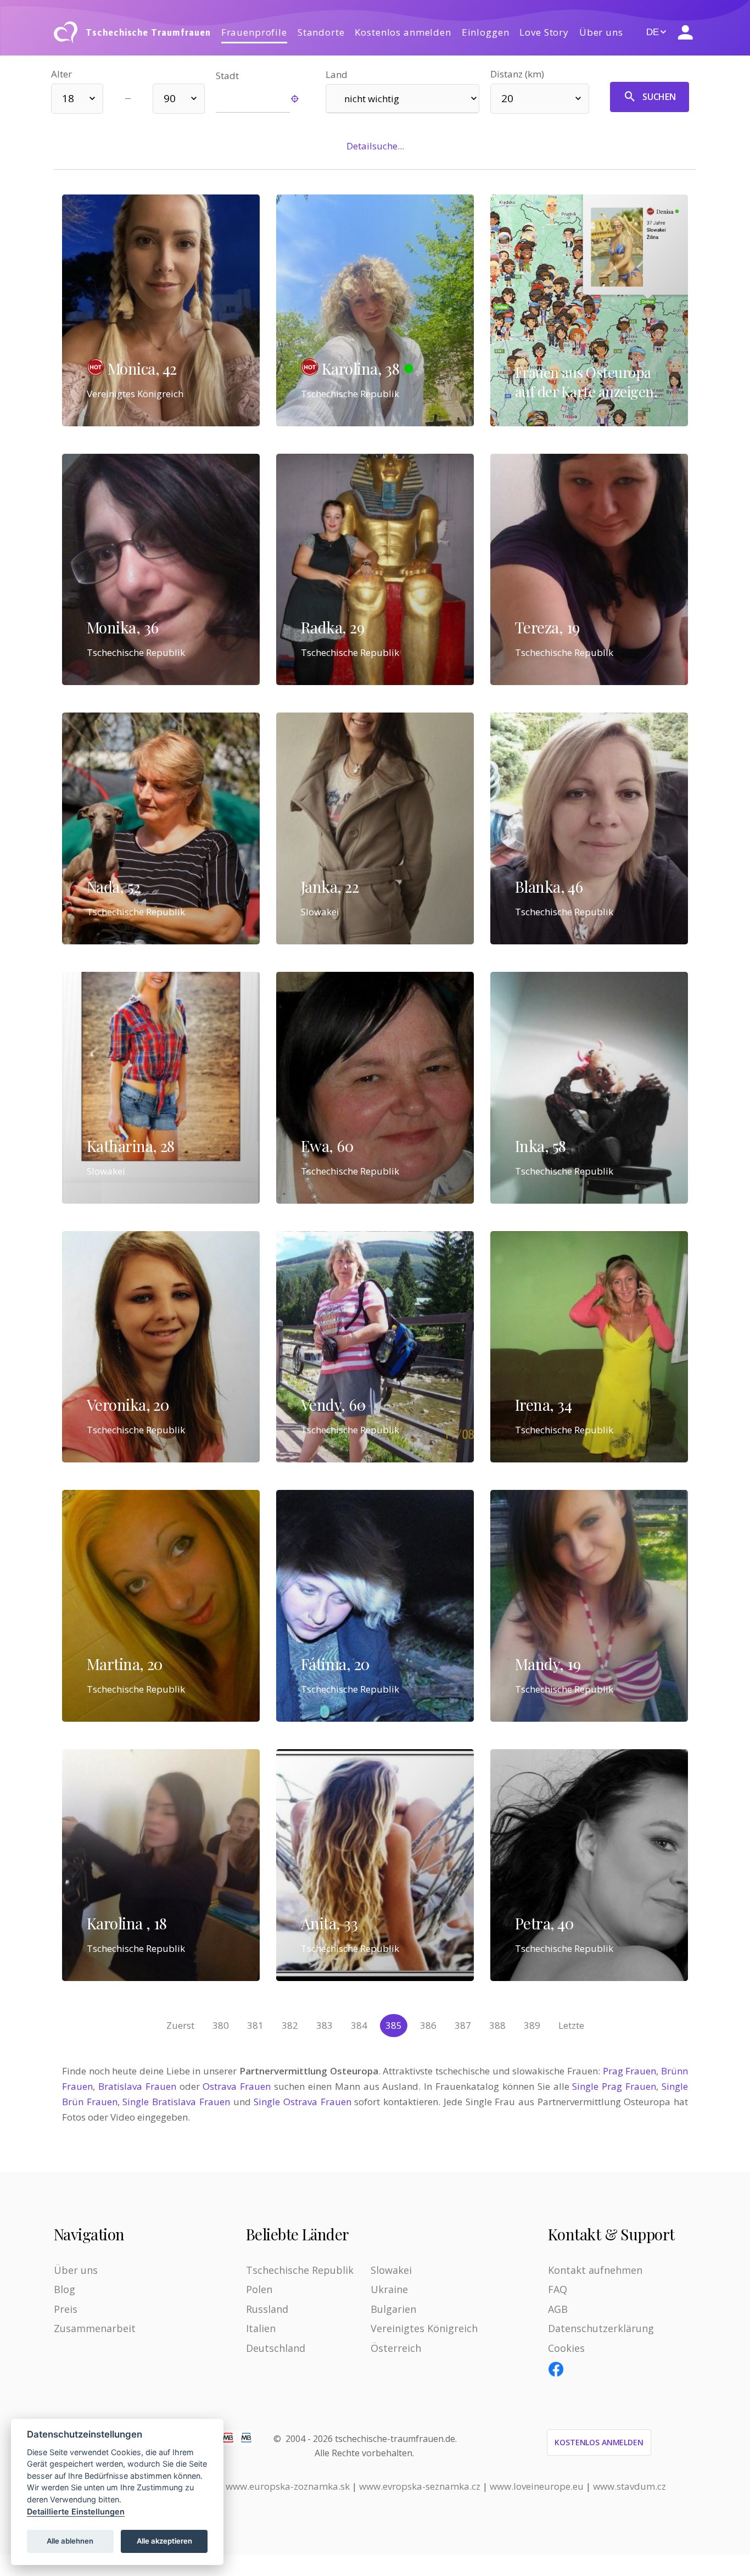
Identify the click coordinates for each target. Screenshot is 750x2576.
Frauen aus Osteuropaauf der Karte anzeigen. (586, 382)
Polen (259, 2289)
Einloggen (486, 32)
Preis (66, 2309)
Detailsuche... (375, 146)
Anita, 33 (329, 1923)
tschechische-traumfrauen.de (395, 2439)
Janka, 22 (330, 886)
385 (394, 2025)
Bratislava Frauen (137, 2086)
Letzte (571, 2025)
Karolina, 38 (362, 368)
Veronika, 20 (128, 1404)
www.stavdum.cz (629, 2486)
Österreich (396, 2348)
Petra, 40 (544, 1923)
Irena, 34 (543, 1404)
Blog (65, 2289)
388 (497, 2025)
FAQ (558, 2289)
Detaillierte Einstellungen (76, 2511)
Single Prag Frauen (614, 2086)
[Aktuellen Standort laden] (302, 99)
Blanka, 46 (549, 886)
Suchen (659, 97)
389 (532, 2025)
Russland (267, 2309)
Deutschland (276, 2348)
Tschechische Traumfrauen (148, 32)
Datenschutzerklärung (601, 2328)
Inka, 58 (541, 1146)
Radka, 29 (332, 627)
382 (290, 2025)
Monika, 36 (122, 627)
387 (463, 2025)
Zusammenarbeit (95, 2328)
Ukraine (389, 2289)
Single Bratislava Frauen (176, 2102)
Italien (261, 2328)
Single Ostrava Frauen (302, 2102)
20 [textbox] (507, 98)
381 (255, 2025)
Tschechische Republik (300, 2270)
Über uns (601, 32)
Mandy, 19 (548, 1664)
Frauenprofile (254, 32)
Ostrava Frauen (237, 2086)
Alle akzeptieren (164, 2541)
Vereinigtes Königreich (424, 2328)
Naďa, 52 (114, 886)
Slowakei (391, 2270)
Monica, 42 (142, 368)
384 (359, 2025)
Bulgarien (393, 2309)
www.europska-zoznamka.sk (288, 2486)
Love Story (544, 32)
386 (428, 2025)
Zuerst (180, 2025)
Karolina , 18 (127, 1923)
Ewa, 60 (327, 1146)
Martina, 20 (125, 1664)
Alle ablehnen (70, 2541)
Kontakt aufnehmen (595, 2270)
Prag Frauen (630, 2071)
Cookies (566, 2348)
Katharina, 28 (131, 1146)
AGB (558, 2309)
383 (324, 2025)
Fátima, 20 (335, 1664)
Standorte (321, 32)
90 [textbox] (170, 98)
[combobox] (77, 99)
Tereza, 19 (547, 627)
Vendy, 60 (333, 1404)
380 (221, 2025)
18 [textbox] (68, 98)
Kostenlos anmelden (403, 32)
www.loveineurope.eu (537, 2486)
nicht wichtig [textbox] (372, 99)
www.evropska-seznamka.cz (420, 2486)
